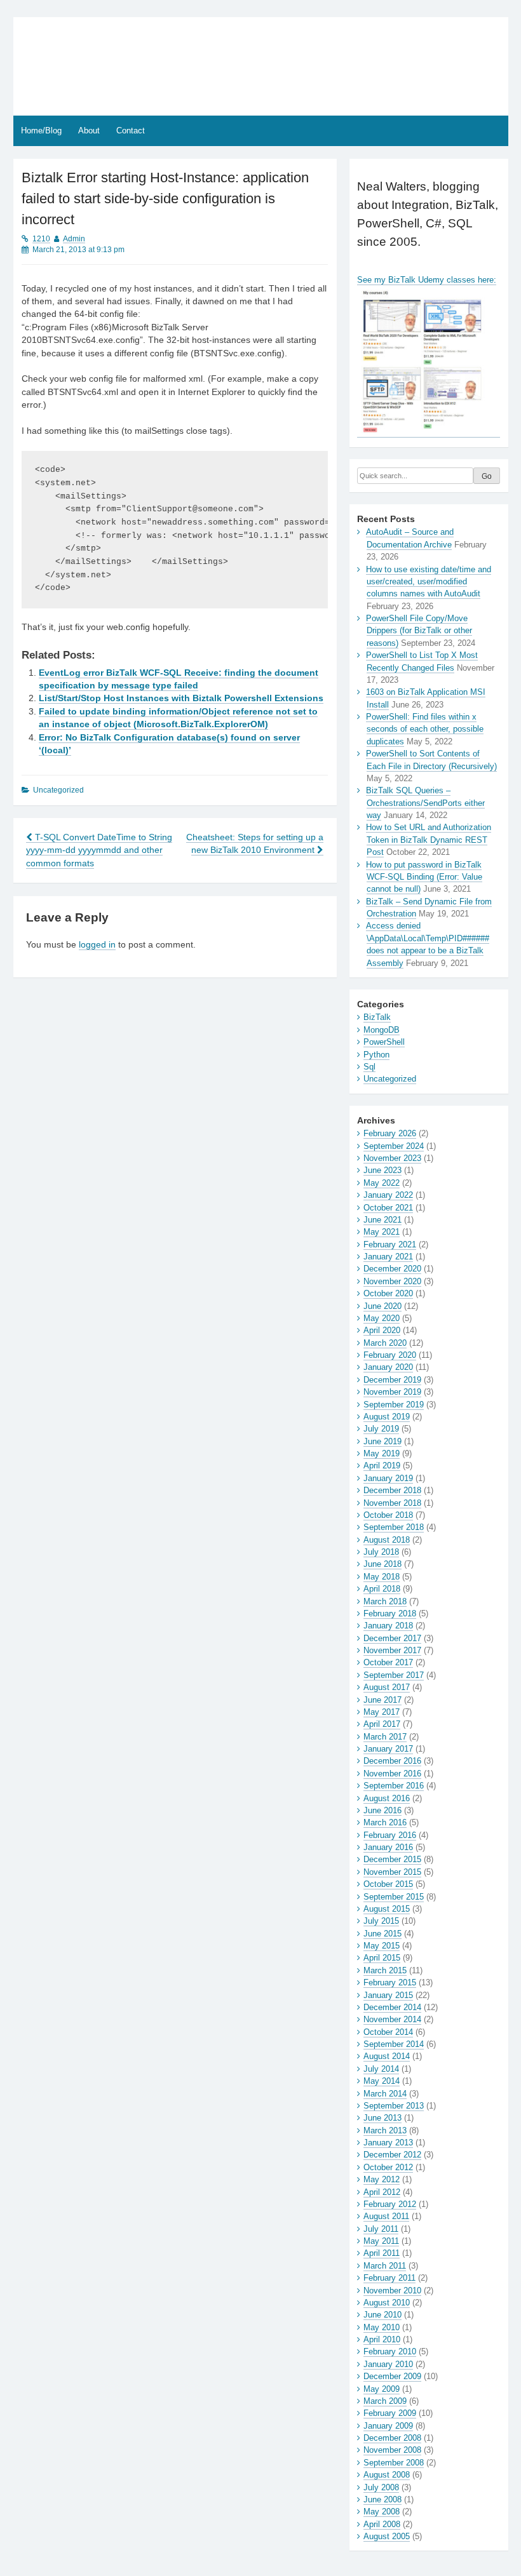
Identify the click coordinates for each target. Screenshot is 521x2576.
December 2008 (392, 2438)
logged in (97, 945)
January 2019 (388, 1478)
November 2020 (392, 1281)
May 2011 (381, 2241)
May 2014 (382, 2081)
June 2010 (382, 2315)
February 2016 (390, 1835)
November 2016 (392, 1774)
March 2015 (385, 1970)
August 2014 (387, 2056)
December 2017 (392, 1638)
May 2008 (382, 2512)
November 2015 (392, 1872)
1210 (41, 239)
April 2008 (382, 2524)
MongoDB (382, 1030)
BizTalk (377, 1017)
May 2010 (382, 2327)
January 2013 (388, 2143)
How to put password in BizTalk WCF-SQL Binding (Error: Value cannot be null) (424, 877)
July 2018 (381, 1552)
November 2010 (392, 2291)
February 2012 (390, 2204)
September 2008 (394, 2463)
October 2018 (388, 1515)
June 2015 (382, 1934)
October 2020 (388, 1293)
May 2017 (382, 1712)
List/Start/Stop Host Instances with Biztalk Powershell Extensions (181, 698)
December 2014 (392, 2007)
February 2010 (390, 2351)
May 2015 (382, 1946)
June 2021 (382, 1220)
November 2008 (392, 2450)
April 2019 (382, 1466)
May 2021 (382, 1232)
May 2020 (382, 1318)
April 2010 (382, 2339)
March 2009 (385, 2401)
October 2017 (388, 1662)
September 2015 (394, 1897)
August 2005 (387, 2536)
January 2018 (388, 1626)
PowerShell (384, 1042)
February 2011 (389, 2278)
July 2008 (381, 2487)
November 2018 (392, 1503)
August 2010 (387, 2303)
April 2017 (382, 1724)
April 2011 (382, 2253)
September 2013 (394, 2106)
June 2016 (382, 1810)
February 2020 (390, 1355)
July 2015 (381, 1921)
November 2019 (392, 1392)
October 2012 (388, 2167)
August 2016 (387, 1798)
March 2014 (385, 2094)
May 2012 (382, 2179)
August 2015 (387, 1909)
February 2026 (390, 1133)
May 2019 (382, 1453)
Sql (369, 1067)
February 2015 (390, 1982)
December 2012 (392, 2155)
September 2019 (394, 1405)
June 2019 (382, 1441)
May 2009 (382, 2389)
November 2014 (392, 2019)
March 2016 (385, 1822)
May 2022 (382, 1183)
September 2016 (394, 1786)
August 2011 (386, 2216)
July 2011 (381, 2229)
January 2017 (388, 1749)
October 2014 (388, 2032)
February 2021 (390, 1244)
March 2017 (385, 1737)
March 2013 (385, 2130)
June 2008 (382, 2499)
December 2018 (392, 1490)
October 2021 (388, 1208)
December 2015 (392, 1859)
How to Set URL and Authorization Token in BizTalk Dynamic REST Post (429, 840)
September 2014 (394, 2044)
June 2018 (382, 1564)
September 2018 (394, 1527)
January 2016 (388, 1847)
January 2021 (388, 1257)
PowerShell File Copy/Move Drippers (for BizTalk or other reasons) (419, 631)
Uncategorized (390, 1079)
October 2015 (388, 1884)
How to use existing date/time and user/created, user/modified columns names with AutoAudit (429, 582)
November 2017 (392, 1650)
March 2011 (385, 2266)
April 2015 (382, 1958)
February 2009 (390, 2413)
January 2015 (388, 1995)
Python (376, 1055)
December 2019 (392, 1380)
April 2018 (382, 1589)
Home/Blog (41, 131)
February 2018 (390, 1613)
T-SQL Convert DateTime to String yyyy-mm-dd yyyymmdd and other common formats (99, 850)
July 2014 (381, 2069)
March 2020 (385, 1343)
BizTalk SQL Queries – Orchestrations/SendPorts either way (425, 803)
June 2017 (382, 1700)
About (89, 131)
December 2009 (392, 2376)
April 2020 (382, 1330)
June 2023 (382, 1170)
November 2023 (392, 1158)
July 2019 (381, 1429)
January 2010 (388, 2364)
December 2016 (392, 1761)
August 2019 (387, 1417)
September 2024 (394, 1146)
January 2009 (388, 2426)
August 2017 (387, 1687)
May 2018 (382, 1577)
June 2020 (382, 1306)
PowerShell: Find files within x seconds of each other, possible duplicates (425, 729)
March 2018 (385, 1601)
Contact (131, 131)
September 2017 (394, 1675)
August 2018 (387, 1540)
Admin (74, 239)
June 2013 (382, 2118)
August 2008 (387, 2475)
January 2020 (388, 1367)
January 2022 (388, 1195)
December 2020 (392, 1269)
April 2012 (382, 2192)
